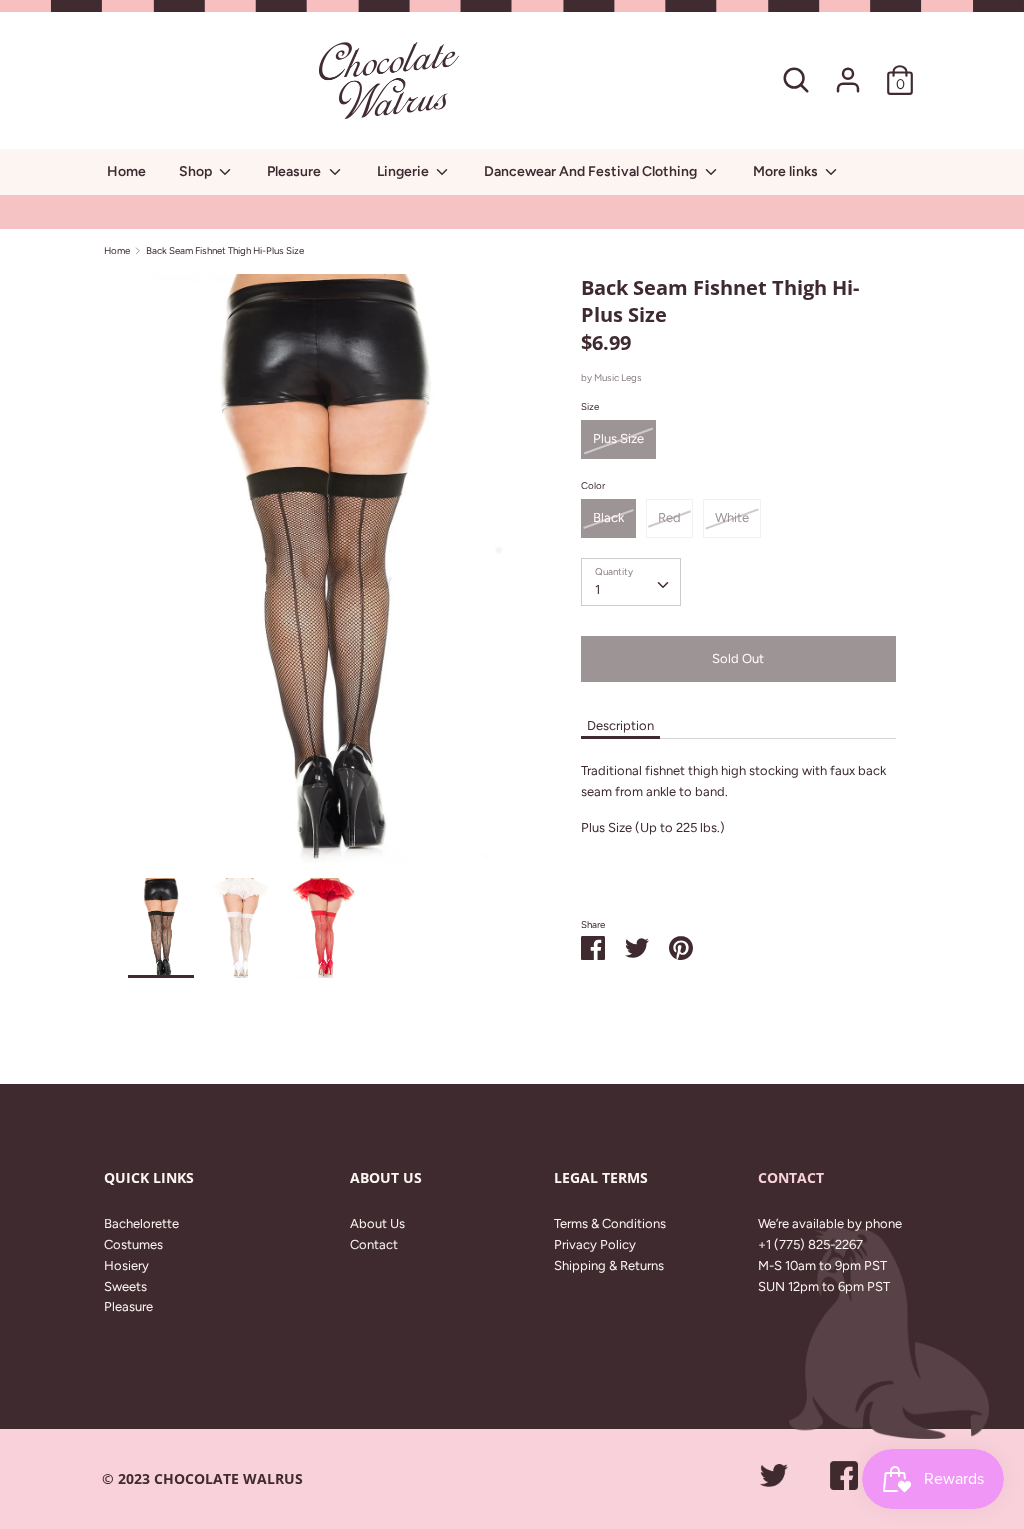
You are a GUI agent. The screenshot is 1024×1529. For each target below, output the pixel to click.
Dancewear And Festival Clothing (592, 171)
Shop (197, 171)
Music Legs (618, 377)
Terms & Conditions (610, 1223)
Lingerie (404, 171)
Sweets (125, 1286)
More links (787, 171)
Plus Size (618, 438)
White (732, 517)
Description (620, 725)
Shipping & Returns (609, 1265)
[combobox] (631, 582)
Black (608, 517)
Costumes (133, 1244)
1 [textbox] (597, 589)
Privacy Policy (595, 1244)
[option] (324, 576)
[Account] (848, 69)
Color (593, 485)
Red (669, 517)
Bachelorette (141, 1223)
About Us (377, 1223)
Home (126, 171)
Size (590, 406)
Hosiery (126, 1265)
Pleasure (295, 171)
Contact (374, 1244)
